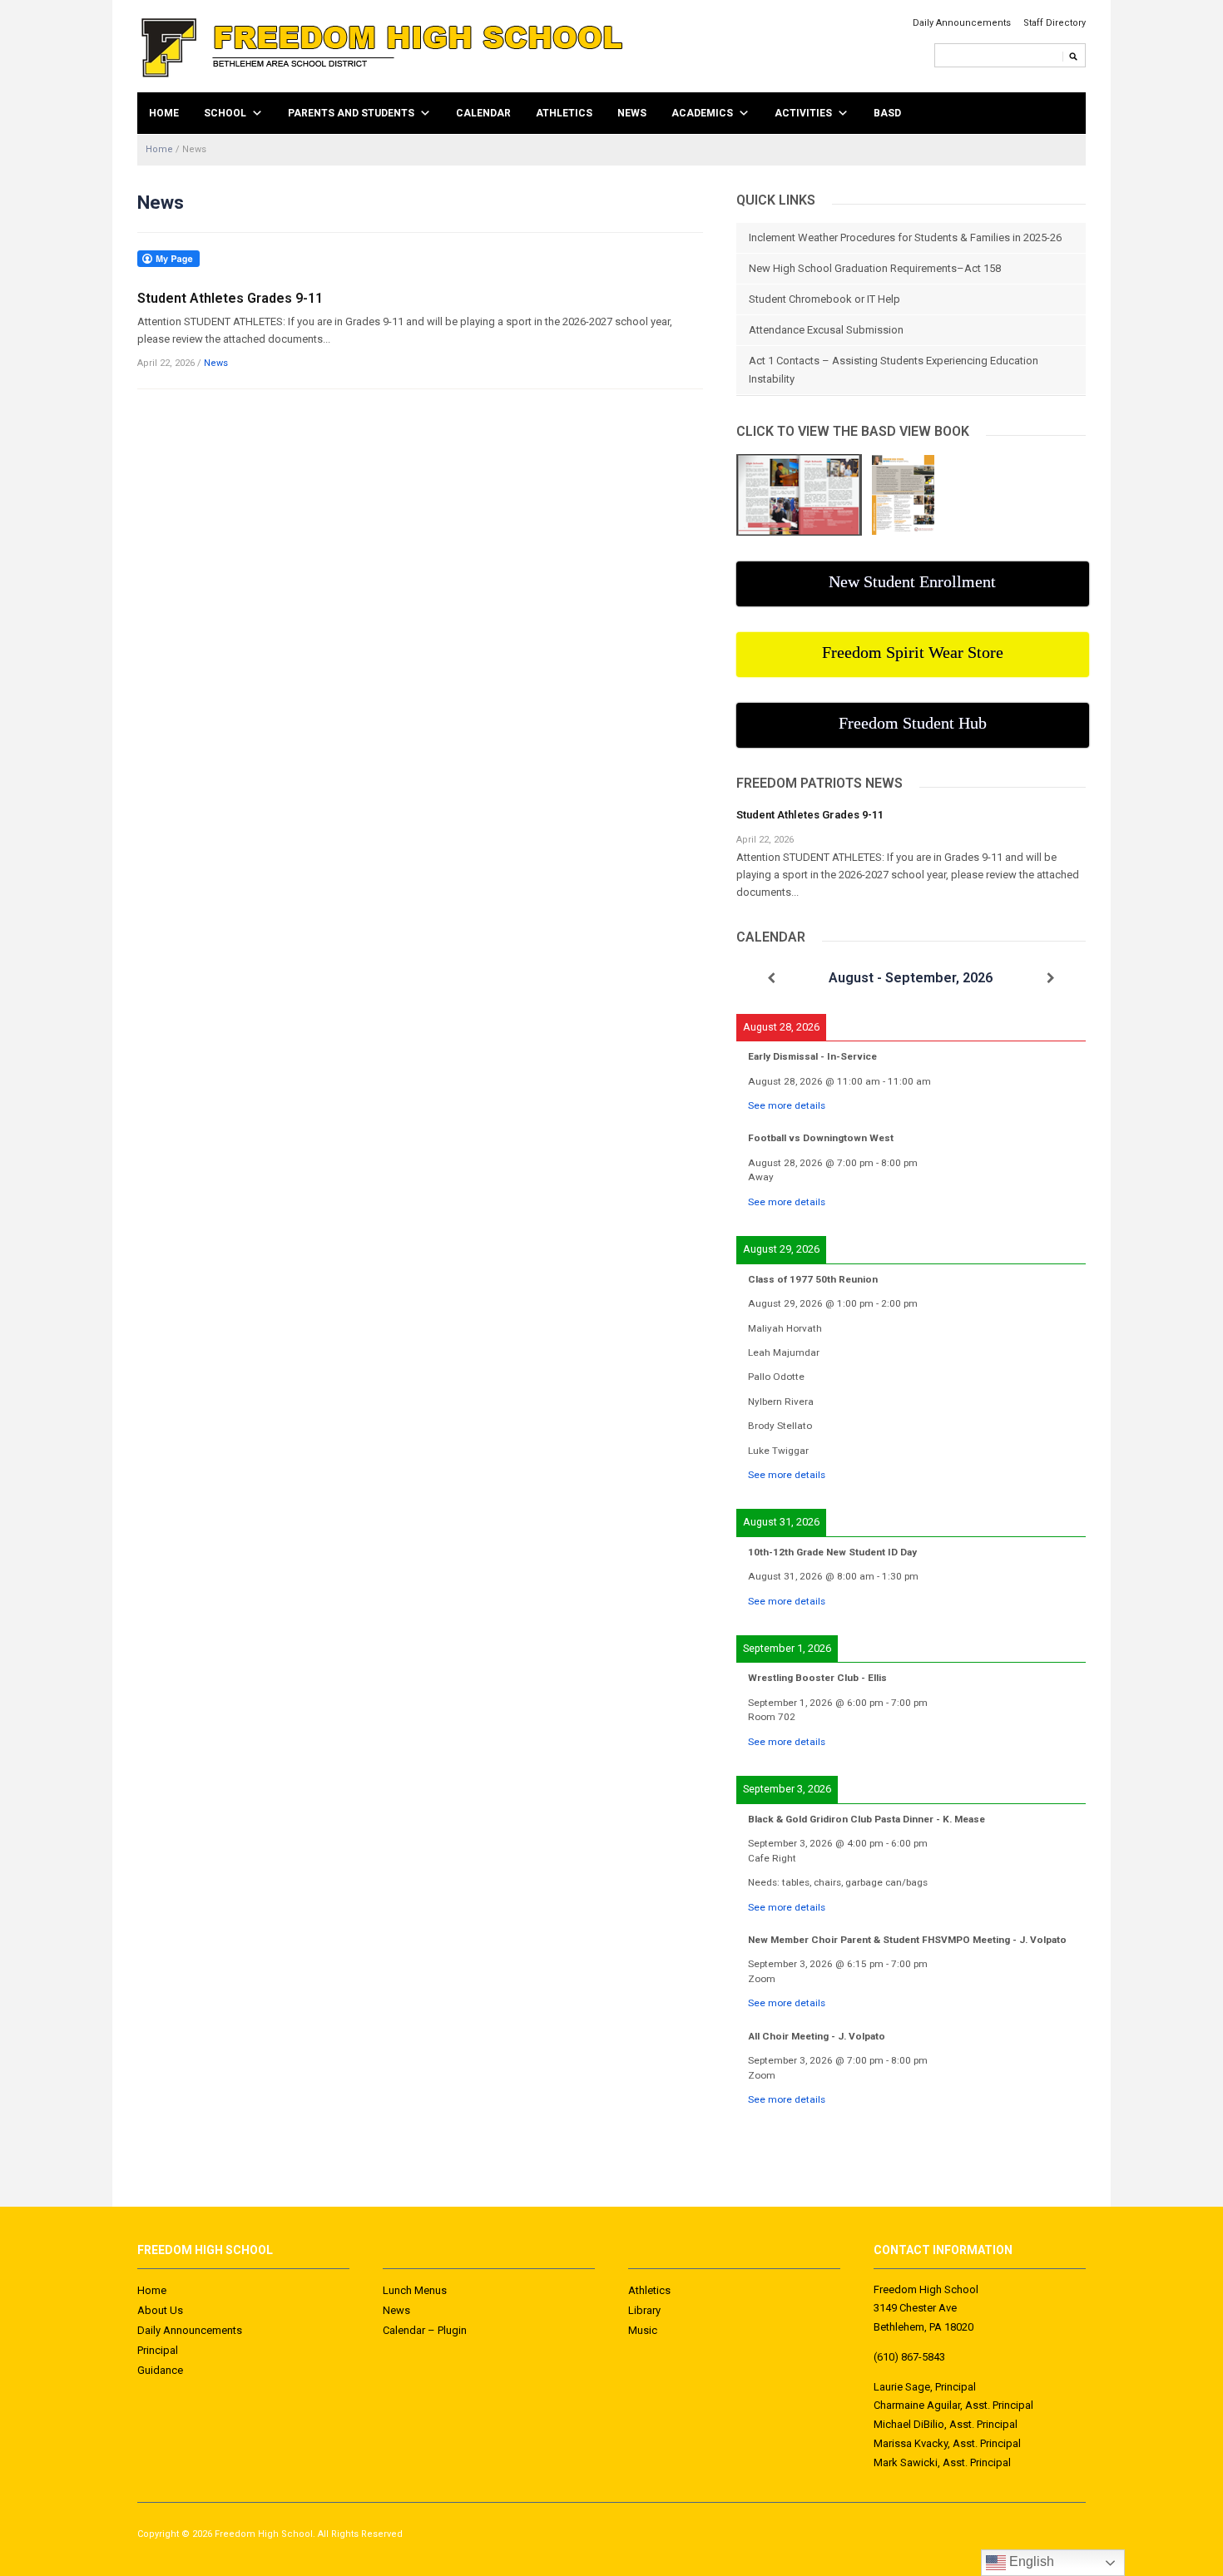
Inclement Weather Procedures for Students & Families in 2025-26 (905, 237)
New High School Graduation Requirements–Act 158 (875, 268)
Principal (158, 2350)
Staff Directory (1055, 23)
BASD (887, 113)
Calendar (483, 113)
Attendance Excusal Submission (826, 330)
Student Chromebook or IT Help (824, 299)
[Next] (1051, 978)
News (632, 113)
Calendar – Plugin (425, 2330)
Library (644, 2310)
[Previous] (771, 978)
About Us (160, 2310)
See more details (787, 1105)
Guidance (160, 2370)
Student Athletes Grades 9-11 (230, 298)
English (1030, 2561)
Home (164, 113)
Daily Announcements (962, 23)
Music (643, 2330)
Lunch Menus (415, 2290)
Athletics (564, 113)
